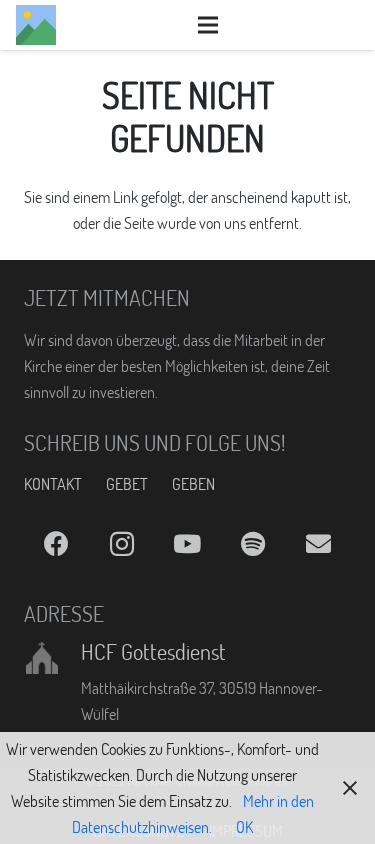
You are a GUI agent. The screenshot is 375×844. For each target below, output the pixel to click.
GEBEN (193, 484)
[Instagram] (121, 544)
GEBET (127, 484)
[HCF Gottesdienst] (52, 658)
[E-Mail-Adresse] (318, 544)
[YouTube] (187, 544)
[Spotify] (252, 544)
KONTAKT (53, 484)
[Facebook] (56, 544)
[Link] (36, 25)
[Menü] (208, 25)
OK (244, 827)
